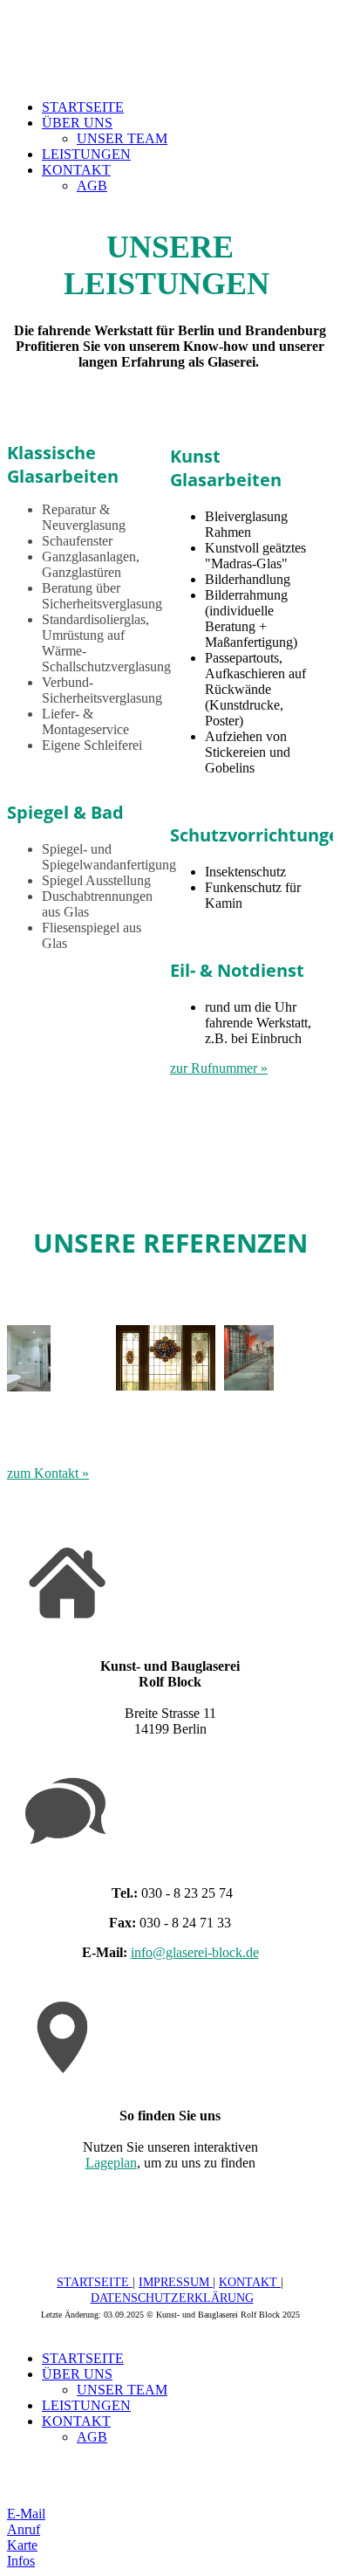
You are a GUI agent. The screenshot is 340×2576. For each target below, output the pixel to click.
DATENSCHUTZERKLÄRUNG (172, 2298)
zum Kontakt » (48, 1473)
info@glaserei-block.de (195, 1952)
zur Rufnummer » (219, 1068)
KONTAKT (76, 170)
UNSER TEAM (122, 138)
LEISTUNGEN (86, 154)
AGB (92, 185)
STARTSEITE (83, 107)
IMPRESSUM (176, 2282)
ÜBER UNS (77, 123)
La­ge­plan (111, 2163)
